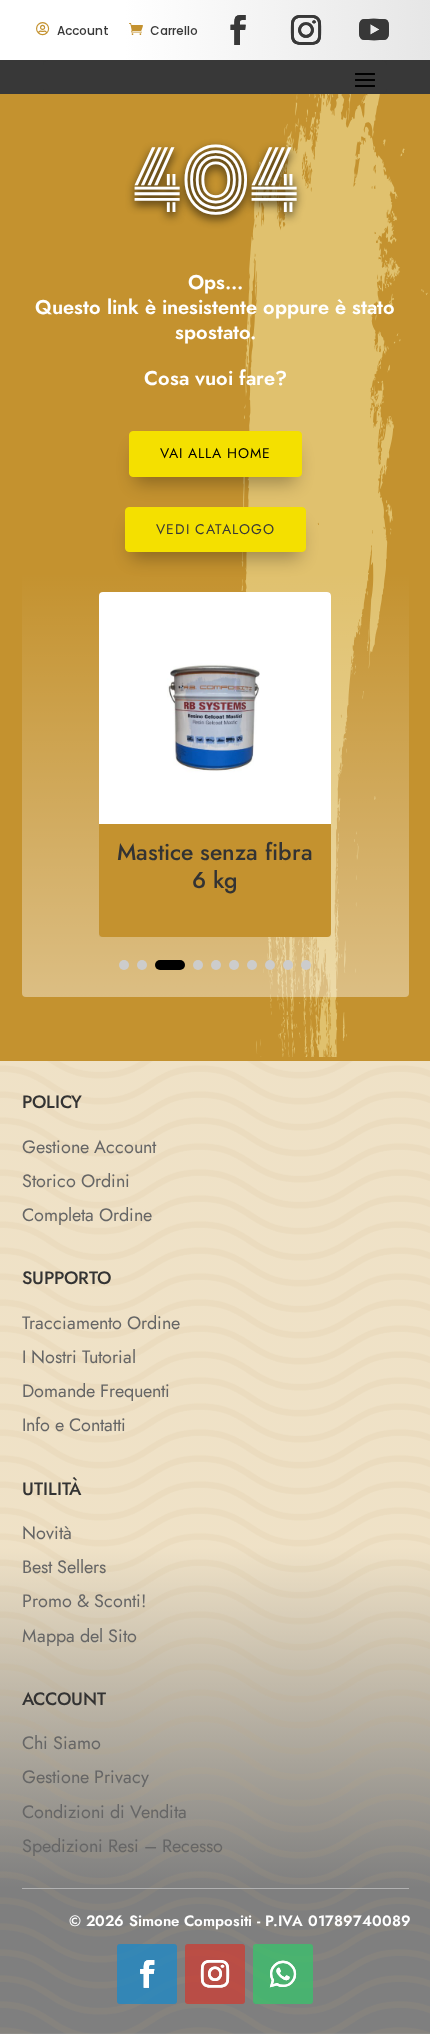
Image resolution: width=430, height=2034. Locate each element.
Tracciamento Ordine (101, 1323)
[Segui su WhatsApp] (283, 1974)
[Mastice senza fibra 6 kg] (215, 818)
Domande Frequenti (96, 1391)
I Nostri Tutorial (79, 1357)
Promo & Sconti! (84, 1601)
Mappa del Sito (79, 1636)
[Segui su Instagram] (306, 30)
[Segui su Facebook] (238, 30)
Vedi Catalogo (215, 529)
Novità (47, 1533)
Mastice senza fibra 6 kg (215, 866)
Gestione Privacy (85, 1777)
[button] (124, 965)
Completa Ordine (87, 1215)
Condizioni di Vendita (104, 1812)
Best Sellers (64, 1567)
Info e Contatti (74, 1425)
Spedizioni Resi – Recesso (122, 1846)
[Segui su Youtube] (374, 30)
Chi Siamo (61, 1743)
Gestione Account (89, 1147)
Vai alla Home (215, 453)
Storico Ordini (76, 1181)
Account (83, 30)
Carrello (174, 30)
